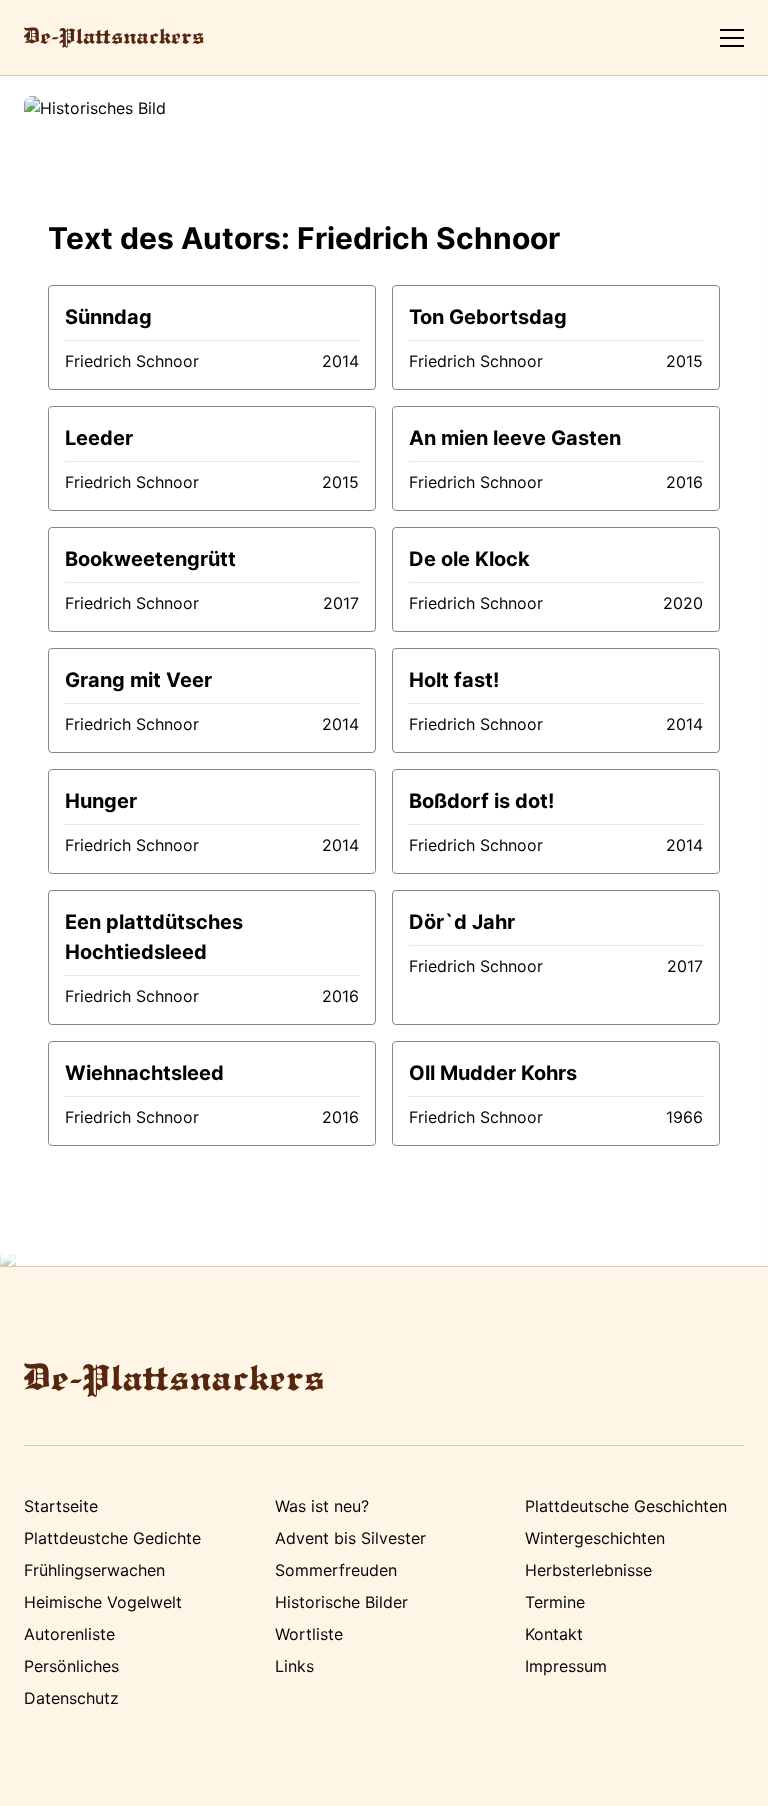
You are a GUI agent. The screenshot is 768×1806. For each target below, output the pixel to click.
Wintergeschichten (595, 1538)
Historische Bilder (341, 1602)
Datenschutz (71, 1698)
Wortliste (309, 1634)
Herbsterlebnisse (588, 1570)
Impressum (566, 1666)
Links (294, 1666)
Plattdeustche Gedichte (112, 1538)
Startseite (61, 1506)
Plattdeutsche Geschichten (626, 1506)
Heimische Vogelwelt (103, 1602)
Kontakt (554, 1634)
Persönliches (71, 1666)
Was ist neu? (322, 1506)
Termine (555, 1602)
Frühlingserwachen (94, 1570)
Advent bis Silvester (350, 1538)
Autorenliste (69, 1634)
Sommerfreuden (336, 1570)
